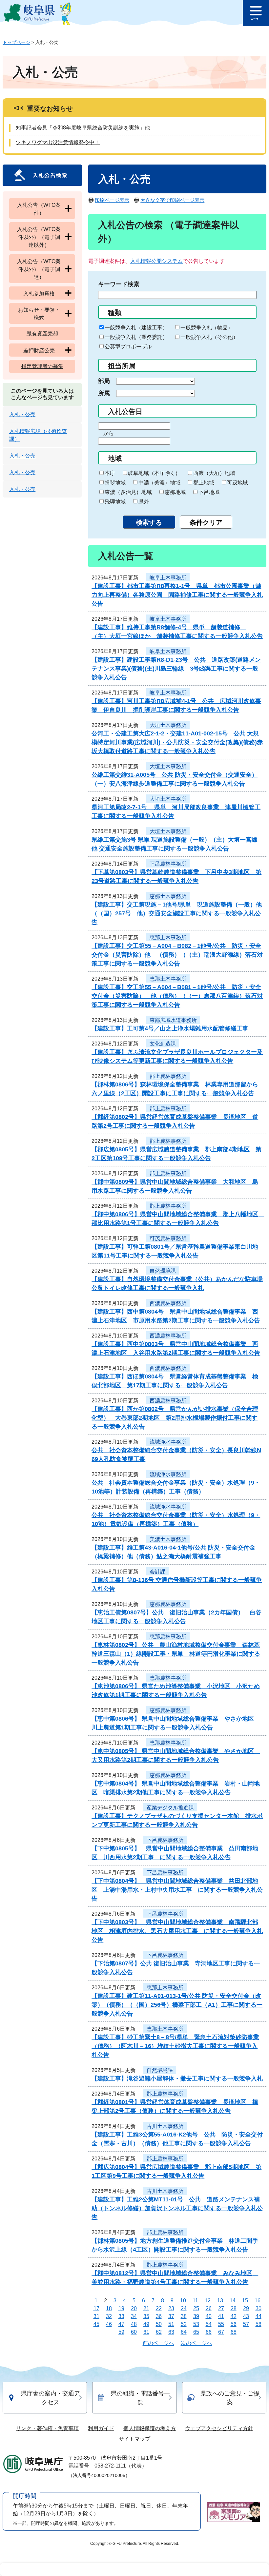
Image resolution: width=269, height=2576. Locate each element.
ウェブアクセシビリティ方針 (219, 2428)
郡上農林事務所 (168, 1076)
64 (184, 2332)
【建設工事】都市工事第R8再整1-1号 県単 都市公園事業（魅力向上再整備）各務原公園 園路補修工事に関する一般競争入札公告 (177, 595)
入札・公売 (22, 414)
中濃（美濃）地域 (159, 483)
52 (184, 2324)
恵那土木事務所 (168, 896)
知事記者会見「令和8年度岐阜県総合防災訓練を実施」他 (83, 128)
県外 (144, 502)
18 (109, 2308)
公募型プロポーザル (128, 347)
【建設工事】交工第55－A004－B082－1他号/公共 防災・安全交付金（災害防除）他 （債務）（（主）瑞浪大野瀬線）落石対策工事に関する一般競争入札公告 (177, 955)
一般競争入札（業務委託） (136, 337)
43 (246, 2316)
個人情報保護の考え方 (150, 2428)
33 (121, 2316)
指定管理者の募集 (42, 366)
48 (134, 2324)
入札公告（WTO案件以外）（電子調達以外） (39, 237)
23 (171, 2308)
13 (220, 2301)
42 (234, 2316)
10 (183, 2301)
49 (146, 2324)
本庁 (110, 473)
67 (221, 2332)
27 (221, 2308)
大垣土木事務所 (168, 725)
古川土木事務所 (165, 2126)
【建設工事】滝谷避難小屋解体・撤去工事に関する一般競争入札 (177, 2078)
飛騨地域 (115, 502)
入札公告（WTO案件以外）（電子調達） (39, 269)
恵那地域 (175, 492)
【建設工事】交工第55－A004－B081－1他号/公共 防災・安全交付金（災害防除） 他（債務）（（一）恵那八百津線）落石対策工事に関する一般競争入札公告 (177, 996)
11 (195, 2301)
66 (209, 2332)
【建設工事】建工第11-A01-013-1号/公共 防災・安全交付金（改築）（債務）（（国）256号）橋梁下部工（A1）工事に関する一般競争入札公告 (177, 2005)
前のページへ (158, 2343)
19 (121, 2308)
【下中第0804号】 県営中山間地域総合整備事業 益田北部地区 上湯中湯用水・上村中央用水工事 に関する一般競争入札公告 (177, 1890)
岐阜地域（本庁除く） (154, 473)
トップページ (16, 42)
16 (258, 2301)
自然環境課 (163, 1271)
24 (184, 2308)
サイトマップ (134, 2439)
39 (196, 2316)
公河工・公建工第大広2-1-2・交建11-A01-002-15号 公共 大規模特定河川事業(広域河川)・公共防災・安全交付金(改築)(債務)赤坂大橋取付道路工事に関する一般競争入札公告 (177, 742)
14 (233, 2301)
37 (171, 2316)
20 (134, 2308)
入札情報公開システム (156, 261)
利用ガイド (101, 2428)
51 (171, 2324)
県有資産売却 (42, 333)
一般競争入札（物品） (207, 328)
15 (245, 2301)
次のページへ (197, 2343)
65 (196, 2332)
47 (121, 2324)
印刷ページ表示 (112, 200)
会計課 (157, 1572)
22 (159, 2308)
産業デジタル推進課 (170, 1808)
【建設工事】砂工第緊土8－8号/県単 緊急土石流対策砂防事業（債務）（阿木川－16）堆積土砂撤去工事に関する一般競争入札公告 (175, 2046)
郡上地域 (204, 483)
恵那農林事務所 (168, 1604)
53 (196, 2324)
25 (196, 2308)
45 (96, 2324)
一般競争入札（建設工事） (136, 328)
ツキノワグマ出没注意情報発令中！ (58, 142)
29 (246, 2308)
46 (109, 2324)
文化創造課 (163, 1044)
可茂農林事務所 (168, 1238)
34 (134, 2316)
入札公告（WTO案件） (39, 209)
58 (259, 2324)
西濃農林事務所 (168, 1303)
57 (246, 2324)
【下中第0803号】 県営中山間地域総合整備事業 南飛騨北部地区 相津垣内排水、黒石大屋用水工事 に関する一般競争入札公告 (177, 1931)
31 (96, 2316)
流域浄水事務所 (168, 1442)
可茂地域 (238, 483)
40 (209, 2316)
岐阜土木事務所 (168, 578)
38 (184, 2316)
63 (171, 2332)
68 (234, 2332)
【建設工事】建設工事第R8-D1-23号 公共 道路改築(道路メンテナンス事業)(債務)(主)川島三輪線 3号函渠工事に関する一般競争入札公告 (176, 669)
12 (208, 2301)
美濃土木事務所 (168, 1539)
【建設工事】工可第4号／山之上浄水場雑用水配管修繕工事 (170, 1028)
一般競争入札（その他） (209, 337)
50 (159, 2324)
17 (96, 2308)
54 (209, 2324)
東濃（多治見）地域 (128, 492)
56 (234, 2324)
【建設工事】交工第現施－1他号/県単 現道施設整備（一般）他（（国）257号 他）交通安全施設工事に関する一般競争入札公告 (177, 913)
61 (146, 2332)
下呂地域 (209, 492)
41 (221, 2316)
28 (234, 2308)
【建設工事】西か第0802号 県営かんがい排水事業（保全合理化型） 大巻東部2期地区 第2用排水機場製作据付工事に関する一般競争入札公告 (175, 1418)
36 (159, 2316)
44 (259, 2316)
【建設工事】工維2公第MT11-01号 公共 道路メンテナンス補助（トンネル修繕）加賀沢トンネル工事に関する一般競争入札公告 (177, 2208)
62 (159, 2332)
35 (146, 2316)
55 (221, 2324)
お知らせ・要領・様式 (39, 314)
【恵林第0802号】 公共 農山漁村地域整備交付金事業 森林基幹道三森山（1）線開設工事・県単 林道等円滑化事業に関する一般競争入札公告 (176, 1654)
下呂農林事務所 (168, 864)
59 (121, 2332)
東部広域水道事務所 (173, 1020)
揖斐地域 (115, 483)
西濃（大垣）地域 (214, 473)
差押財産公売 (39, 351)
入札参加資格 (39, 293)
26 (209, 2308)
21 (146, 2308)
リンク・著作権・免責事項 (47, 2428)
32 (109, 2316)
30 (259, 2308)
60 (134, 2332)
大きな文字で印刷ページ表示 (172, 200)
